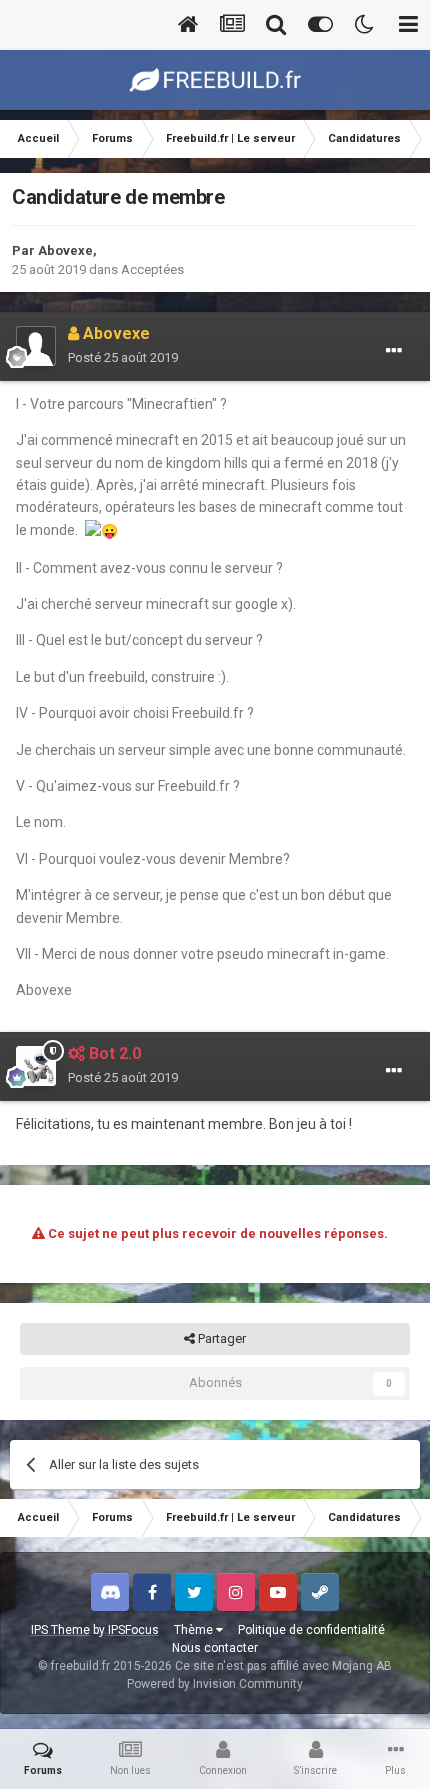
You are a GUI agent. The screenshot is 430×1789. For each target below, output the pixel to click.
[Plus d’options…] (394, 351)
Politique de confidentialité (311, 1630)
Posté (123, 357)
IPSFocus (133, 1630)
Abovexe (65, 250)
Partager (220, 1338)
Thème (195, 1630)
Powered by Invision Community (215, 1684)
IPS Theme (60, 1630)
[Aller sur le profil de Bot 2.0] (36, 1066)
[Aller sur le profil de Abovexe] (36, 346)
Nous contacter (215, 1648)
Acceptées (152, 269)
